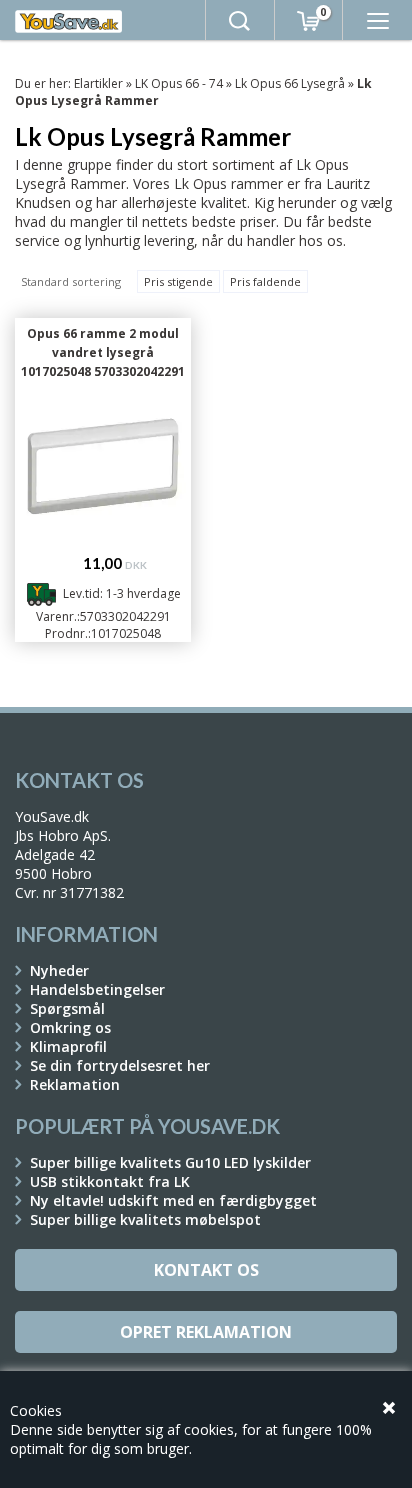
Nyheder (59, 970)
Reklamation (75, 1084)
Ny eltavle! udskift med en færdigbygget (173, 1200)
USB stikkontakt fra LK (110, 1181)
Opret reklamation (206, 1332)
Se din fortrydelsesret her (120, 1065)
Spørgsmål (67, 1008)
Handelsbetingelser (97, 989)
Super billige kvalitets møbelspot (145, 1219)
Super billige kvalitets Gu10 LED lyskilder (170, 1162)
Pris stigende (178, 281)
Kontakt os (206, 1270)
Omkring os (70, 1027)
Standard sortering (71, 281)
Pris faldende (265, 281)
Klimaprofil (68, 1046)
